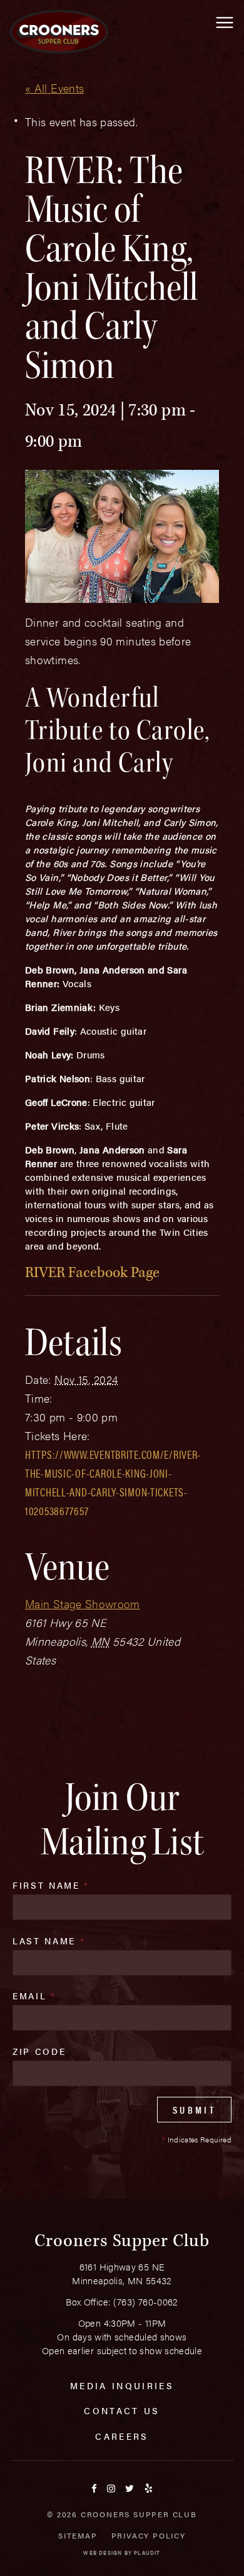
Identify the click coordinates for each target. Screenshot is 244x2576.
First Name (51, 1885)
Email (34, 1996)
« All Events (54, 88)
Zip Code (39, 2051)
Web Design (103, 2553)
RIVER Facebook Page (92, 1272)
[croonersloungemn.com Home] (59, 32)
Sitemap (78, 2535)
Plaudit (147, 2553)
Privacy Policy (149, 2535)
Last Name (49, 1941)
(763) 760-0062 (146, 2301)
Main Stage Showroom (83, 1604)
